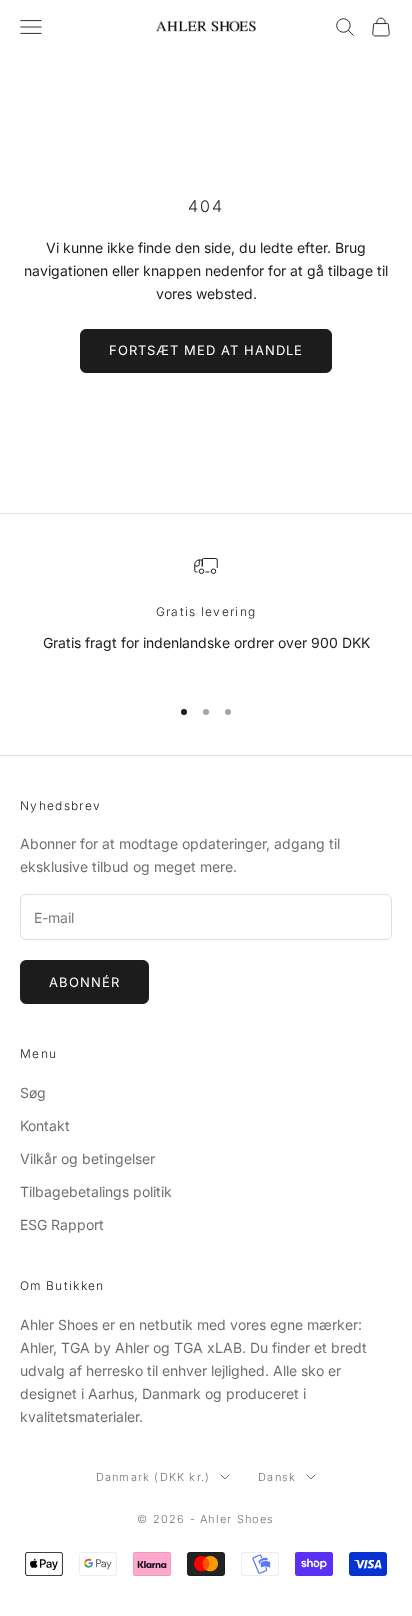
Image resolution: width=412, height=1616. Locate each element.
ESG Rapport (62, 1224)
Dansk (277, 1477)
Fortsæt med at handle (206, 350)
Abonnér (84, 982)
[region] (206, 615)
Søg (33, 1092)
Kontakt (45, 1125)
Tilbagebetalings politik (96, 1191)
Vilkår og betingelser (87, 1158)
